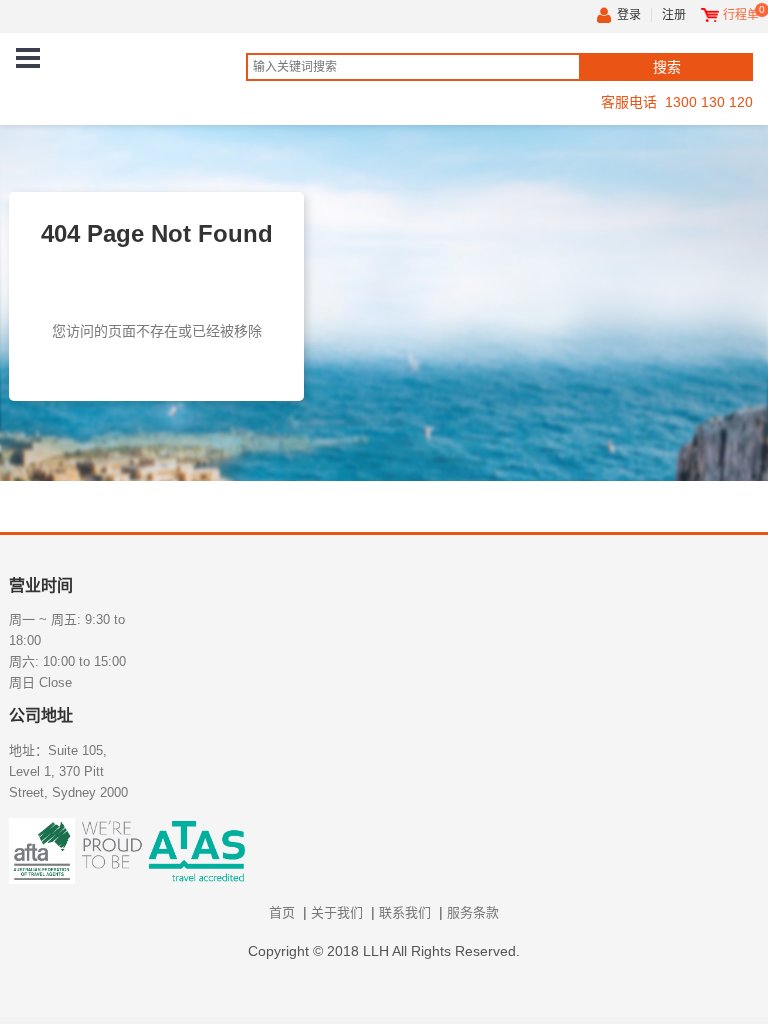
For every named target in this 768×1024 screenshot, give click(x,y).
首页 (282, 912)
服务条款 (473, 912)
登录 (629, 15)
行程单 (741, 15)
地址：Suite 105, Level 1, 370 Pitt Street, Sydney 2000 (68, 771)
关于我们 (337, 912)
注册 (674, 15)
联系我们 (405, 912)
